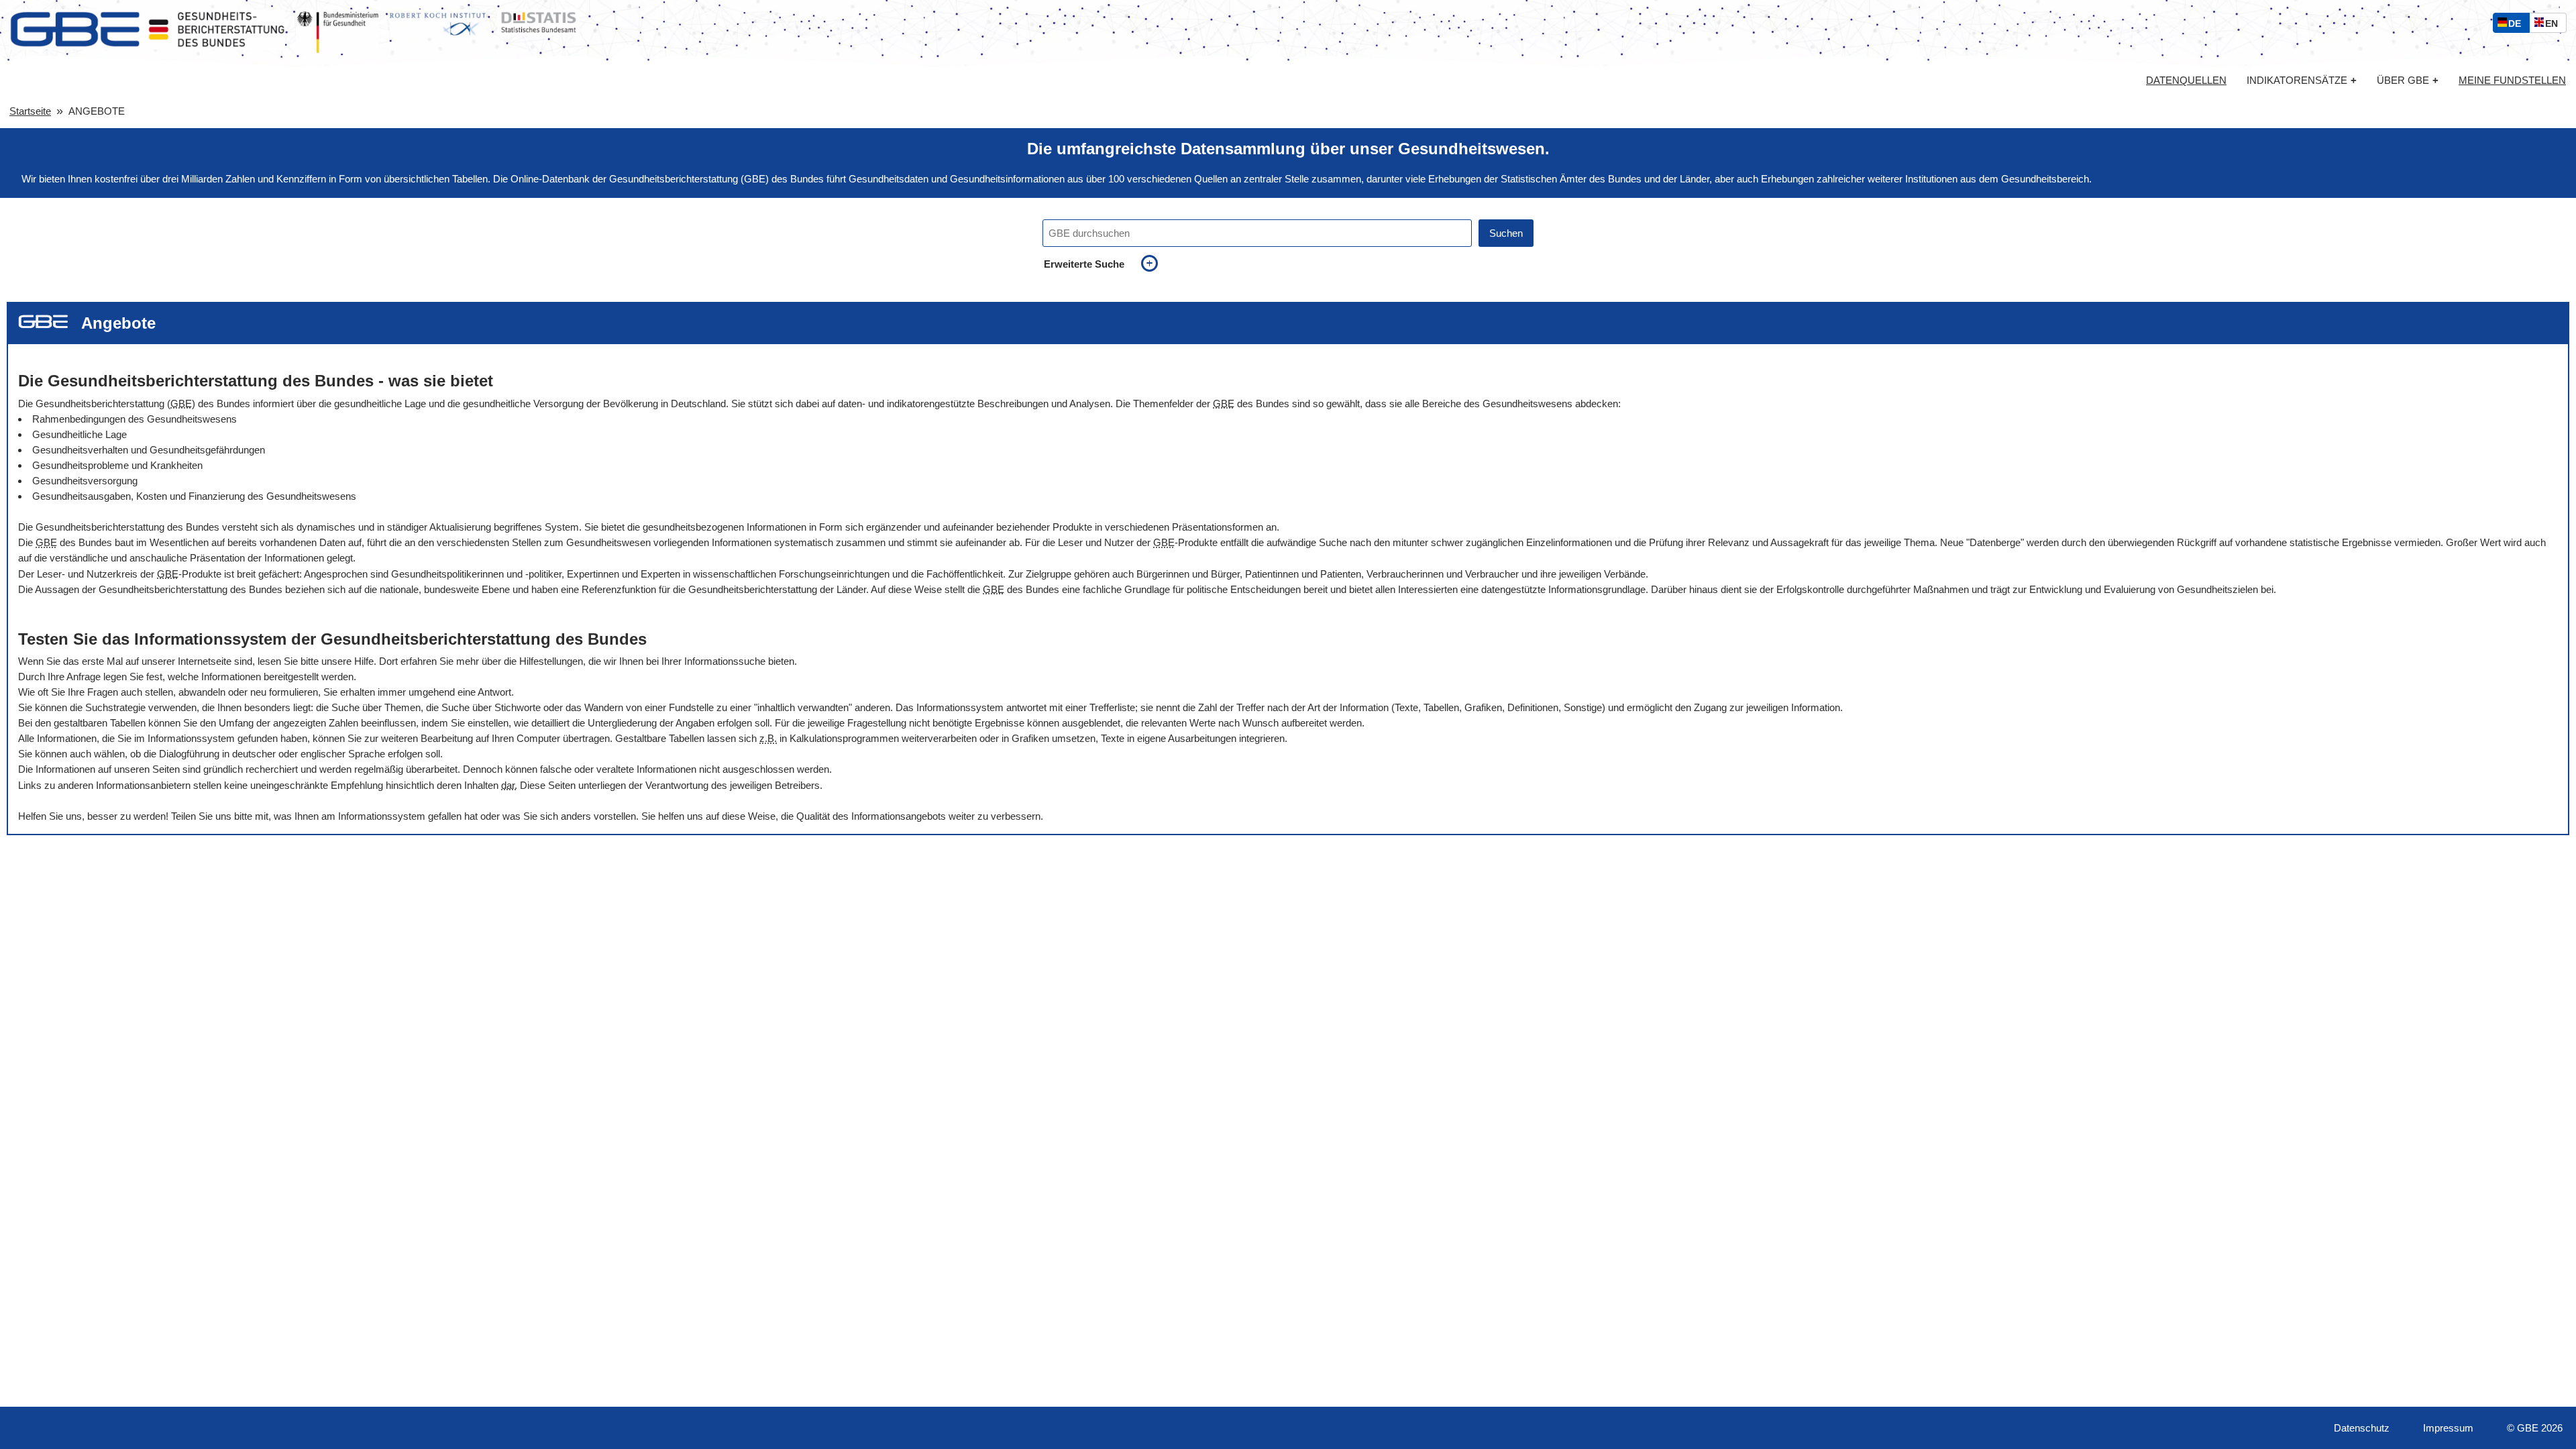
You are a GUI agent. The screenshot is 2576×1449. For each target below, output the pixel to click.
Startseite (30, 111)
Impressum (2448, 1428)
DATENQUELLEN (2186, 80)
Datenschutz (2362, 1428)
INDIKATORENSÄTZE (2302, 80)
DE (2518, 25)
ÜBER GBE (2408, 80)
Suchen (1506, 233)
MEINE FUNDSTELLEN (2512, 80)
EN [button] (2555, 25)
